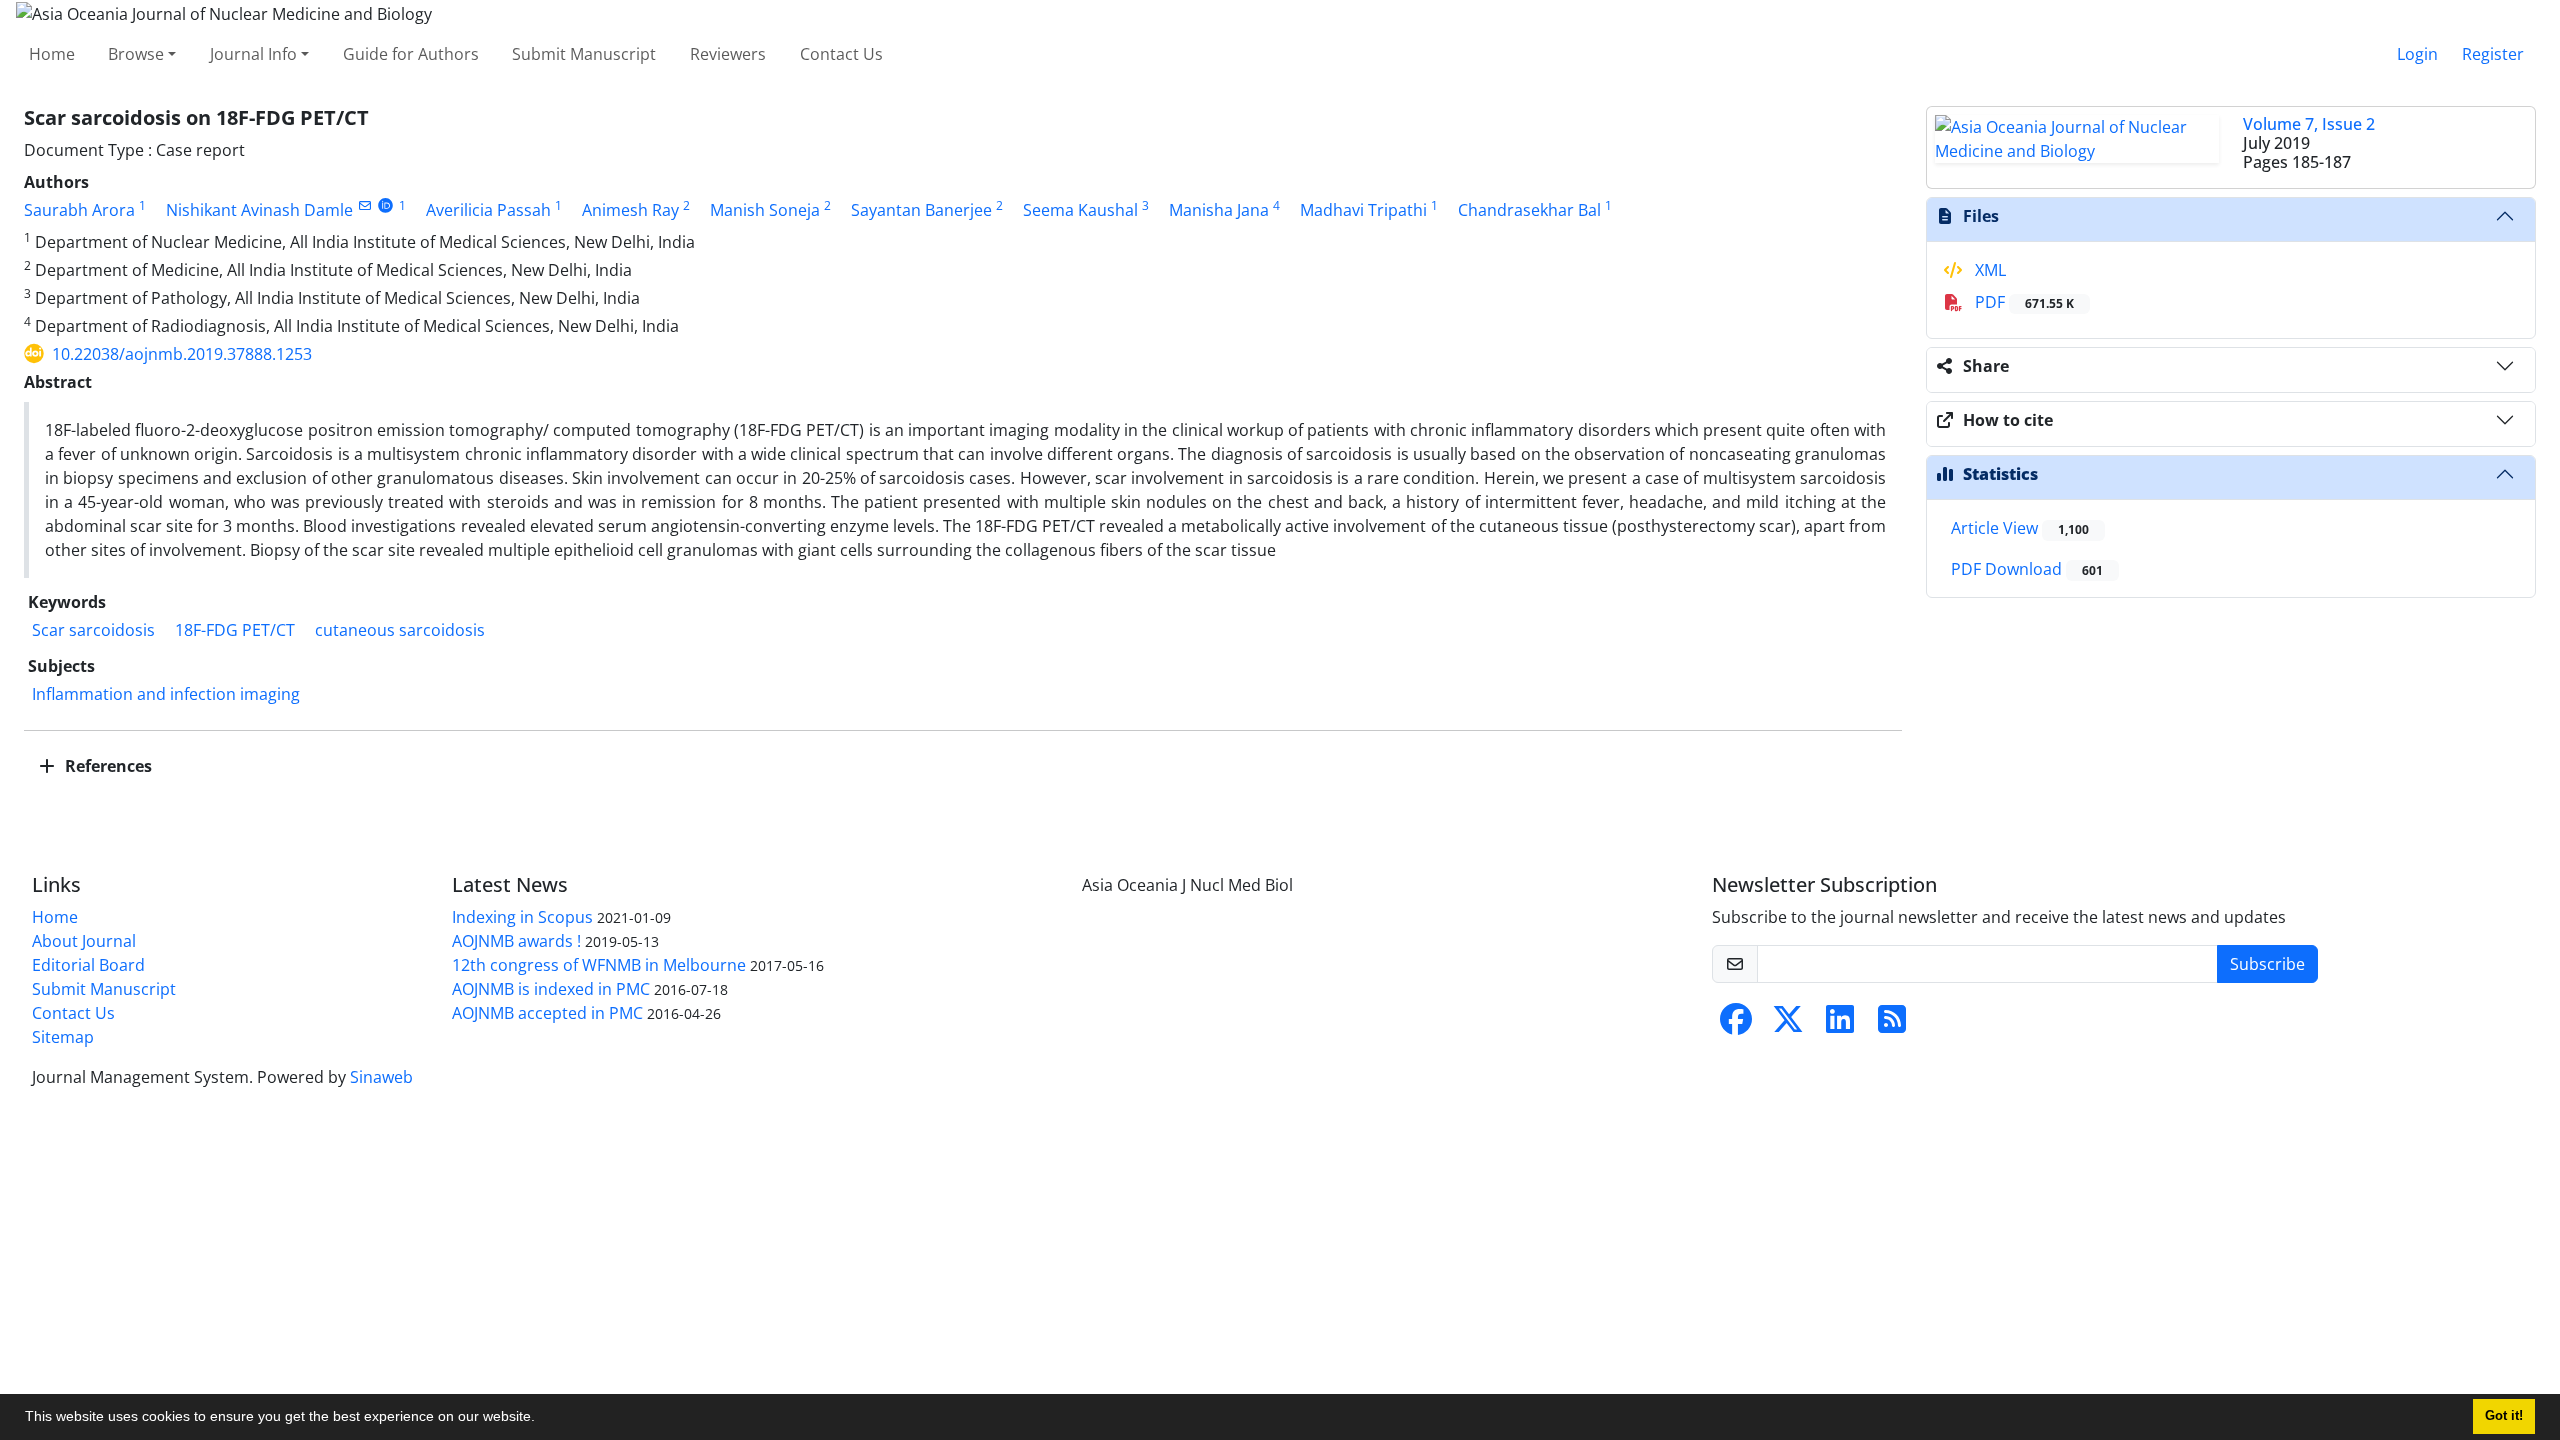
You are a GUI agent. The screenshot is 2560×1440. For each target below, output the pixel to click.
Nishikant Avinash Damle (259, 210)
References (106, 766)
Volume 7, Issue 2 (2309, 124)
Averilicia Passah (488, 210)
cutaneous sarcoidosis (400, 630)
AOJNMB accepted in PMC (547, 1013)
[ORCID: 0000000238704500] (385, 205)
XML (1988, 270)
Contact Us (841, 54)
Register (2493, 54)
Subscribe (2267, 964)
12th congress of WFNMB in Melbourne (599, 965)
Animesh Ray (630, 210)
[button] (542, 1419)
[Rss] (1892, 1025)
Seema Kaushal (1080, 210)
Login (2417, 54)
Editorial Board (88, 965)
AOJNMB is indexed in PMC (551, 989)
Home (52, 54)
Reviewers (728, 54)
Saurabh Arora (79, 210)
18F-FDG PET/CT (235, 630)
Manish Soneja (765, 210)
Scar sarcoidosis (93, 630)
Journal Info (253, 54)
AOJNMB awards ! (516, 941)
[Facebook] (1736, 1025)
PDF (2022, 302)
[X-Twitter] (1788, 1025)
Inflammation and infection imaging (166, 694)
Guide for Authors (411, 54)
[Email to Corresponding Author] (364, 205)
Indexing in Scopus (522, 917)
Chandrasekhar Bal (1529, 210)
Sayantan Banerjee (921, 210)
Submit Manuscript (584, 54)
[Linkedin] (1840, 1025)
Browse (136, 54)
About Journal (84, 941)
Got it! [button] (2504, 1416)
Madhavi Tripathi (1363, 210)
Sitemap (63, 1037)
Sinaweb (381, 1077)
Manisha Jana (1219, 210)
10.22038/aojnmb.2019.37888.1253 (182, 354)
